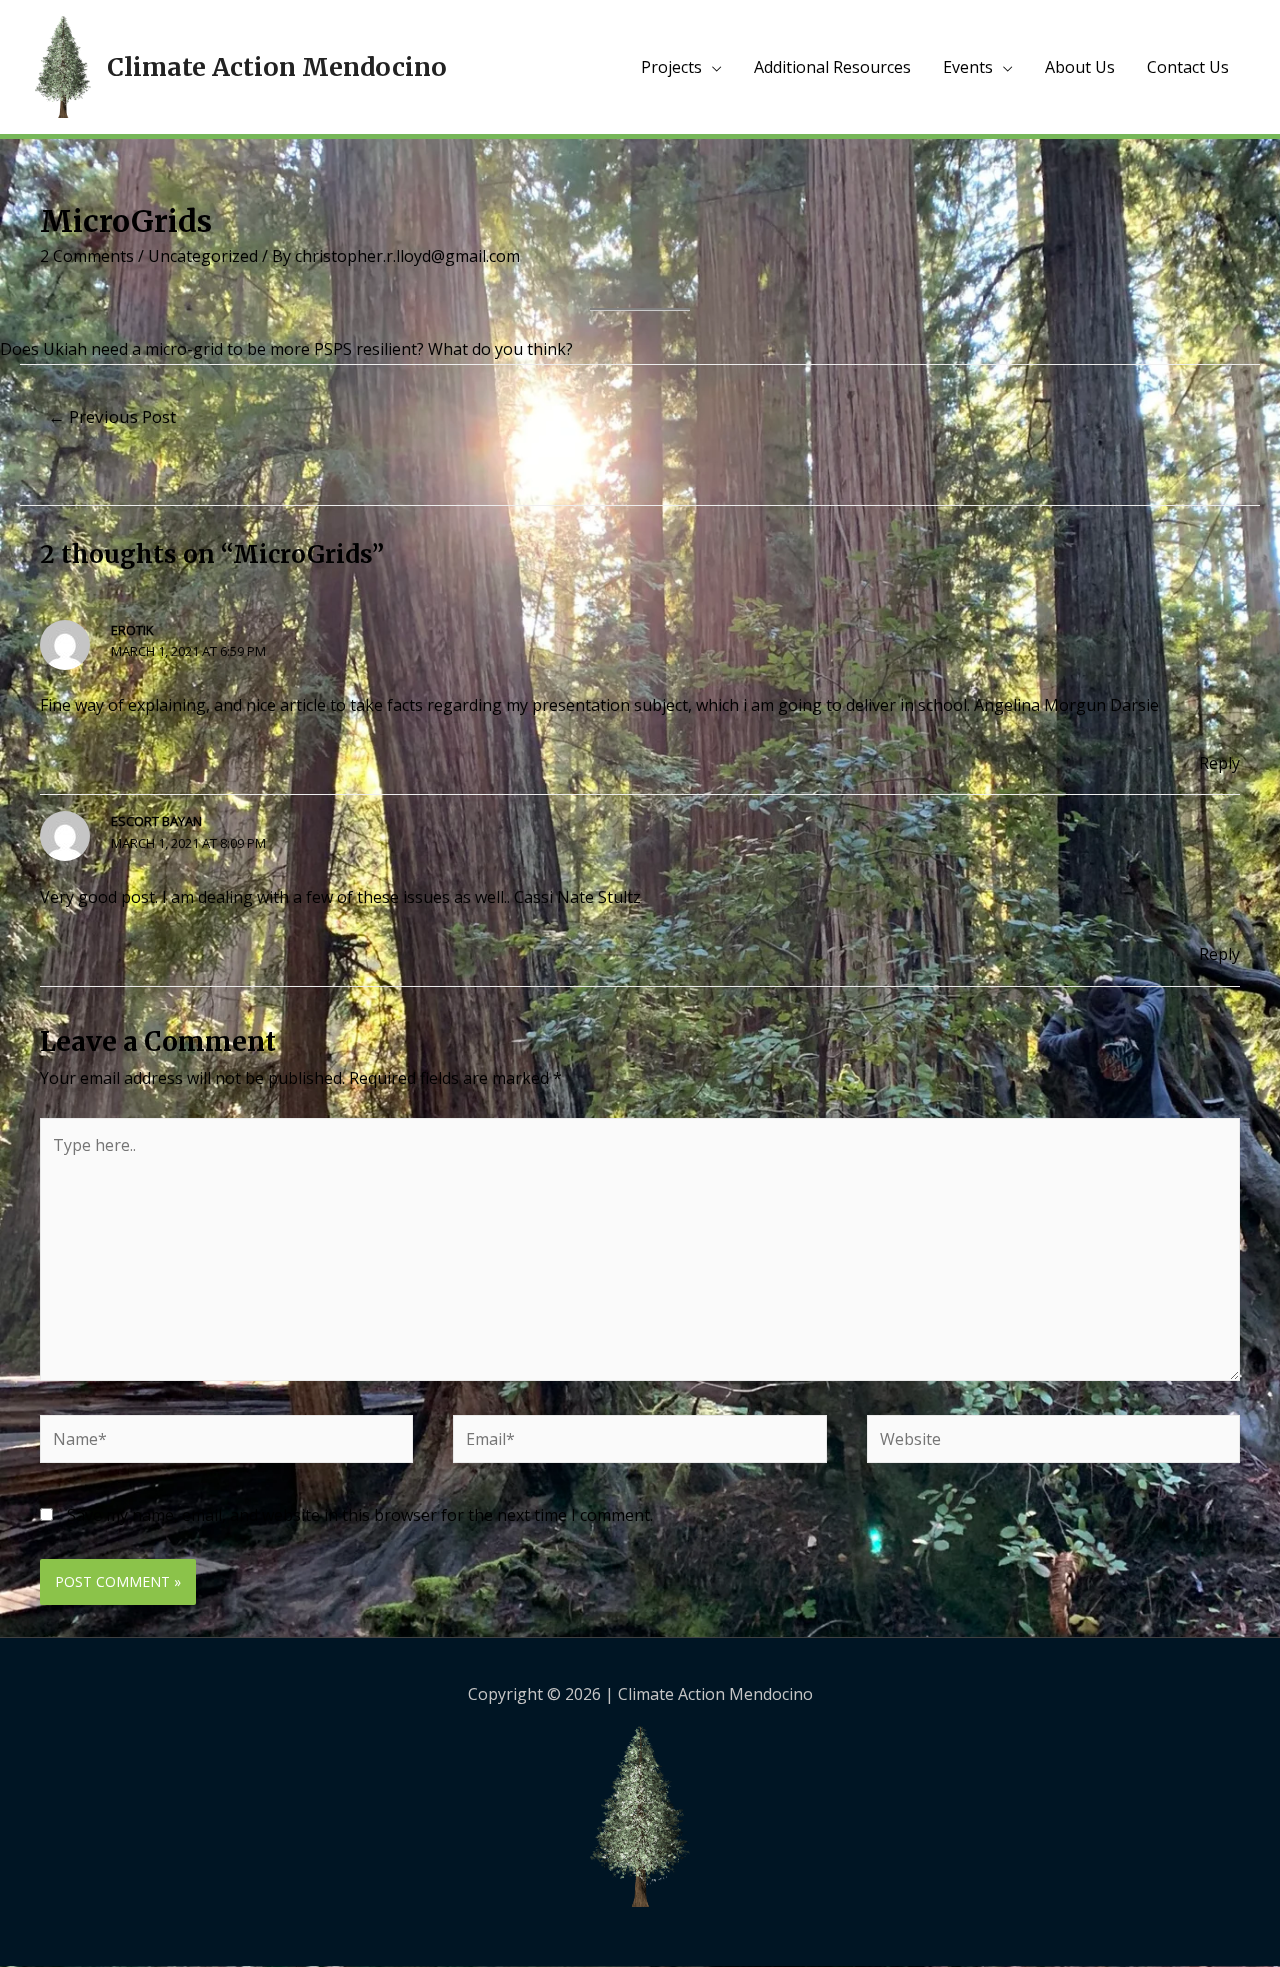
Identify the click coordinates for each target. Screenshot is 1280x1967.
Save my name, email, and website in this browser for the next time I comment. (360, 1515)
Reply (1219, 763)
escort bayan (156, 821)
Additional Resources (832, 67)
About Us (1080, 67)
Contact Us (1188, 67)
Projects (671, 67)
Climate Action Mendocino (277, 67)
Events (968, 67)
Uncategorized (203, 256)
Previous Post (112, 416)
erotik (132, 630)
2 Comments (87, 256)
